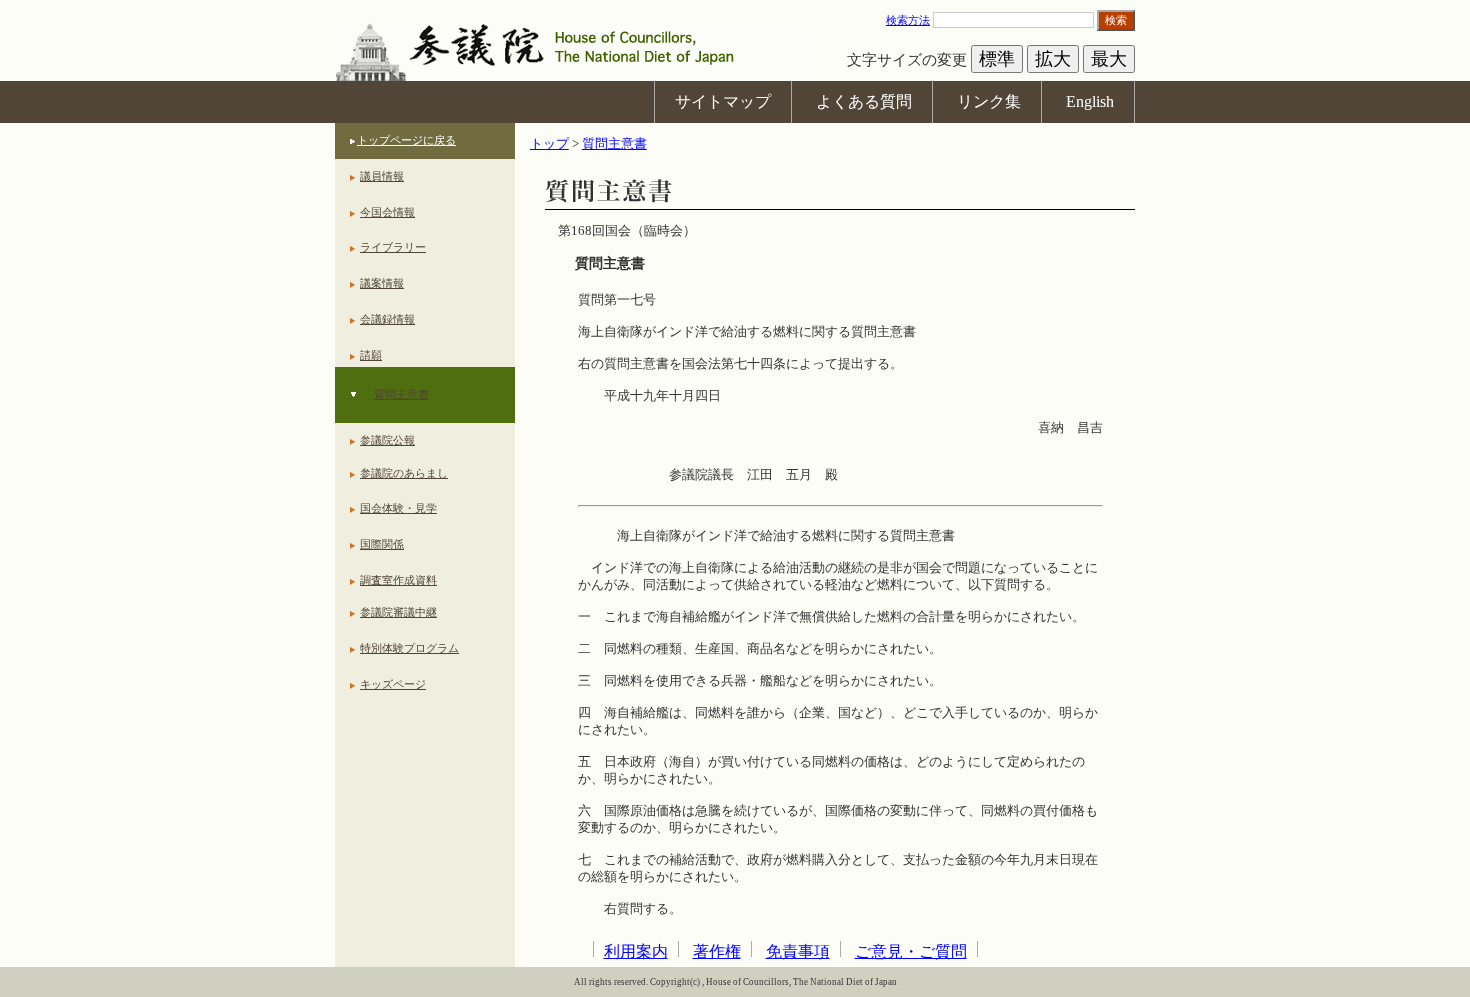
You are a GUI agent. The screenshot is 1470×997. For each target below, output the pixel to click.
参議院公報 (387, 440)
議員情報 (382, 176)
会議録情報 (387, 319)
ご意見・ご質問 (911, 951)
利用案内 (636, 951)
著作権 (717, 951)
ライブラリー (393, 247)
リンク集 (989, 101)
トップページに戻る (406, 140)
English (1090, 101)
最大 (1109, 59)
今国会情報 (387, 212)
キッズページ (393, 684)
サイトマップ (723, 101)
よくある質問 (864, 101)
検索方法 (908, 20)
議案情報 (382, 283)
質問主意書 (401, 394)
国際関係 (382, 544)
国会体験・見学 (398, 508)
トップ (549, 144)
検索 (1116, 20)
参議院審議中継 (398, 612)
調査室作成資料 (398, 580)
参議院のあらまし (404, 473)
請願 (371, 355)
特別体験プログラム (409, 648)
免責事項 (798, 951)
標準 (997, 59)
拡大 (1053, 59)
